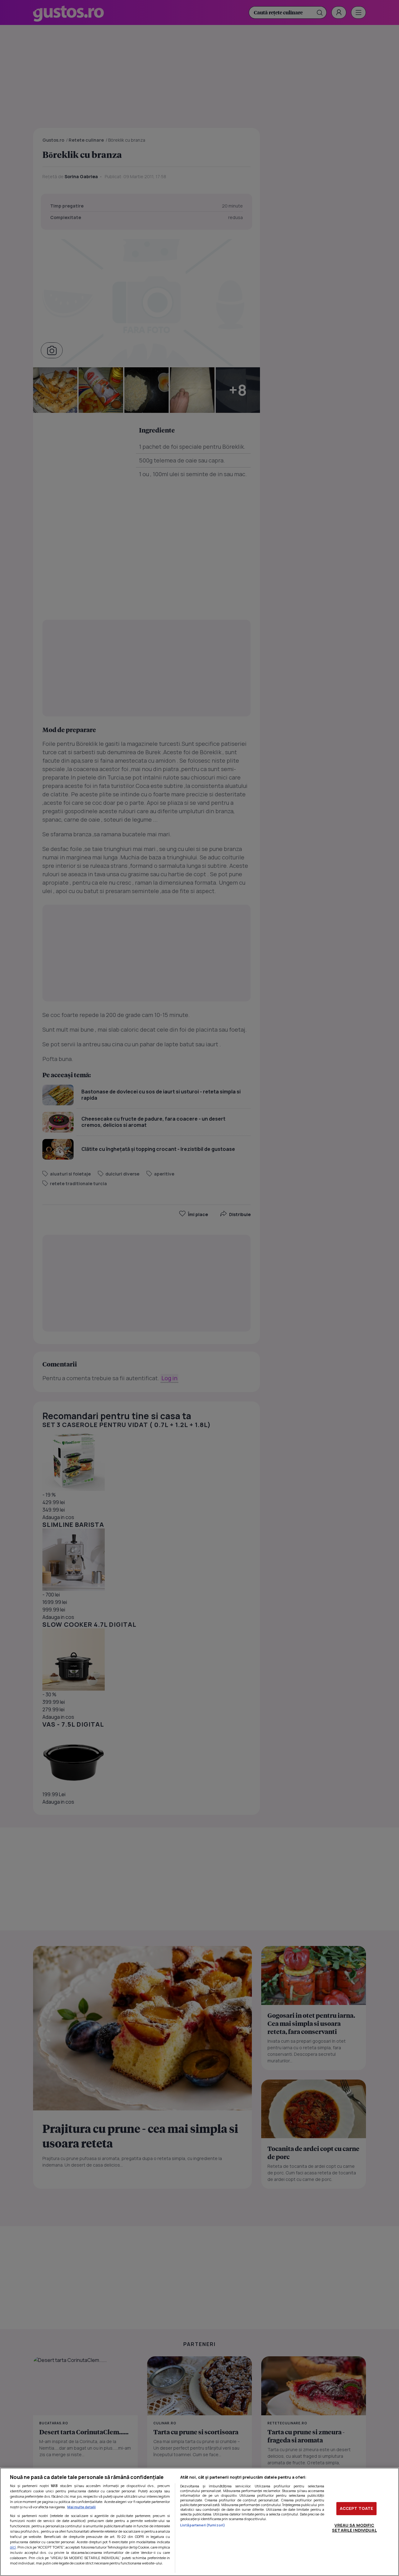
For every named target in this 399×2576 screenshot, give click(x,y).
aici (13, 2547)
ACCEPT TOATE (357, 2508)
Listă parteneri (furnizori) (203, 2525)
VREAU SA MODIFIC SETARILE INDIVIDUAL (354, 2528)
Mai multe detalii (82, 2507)
